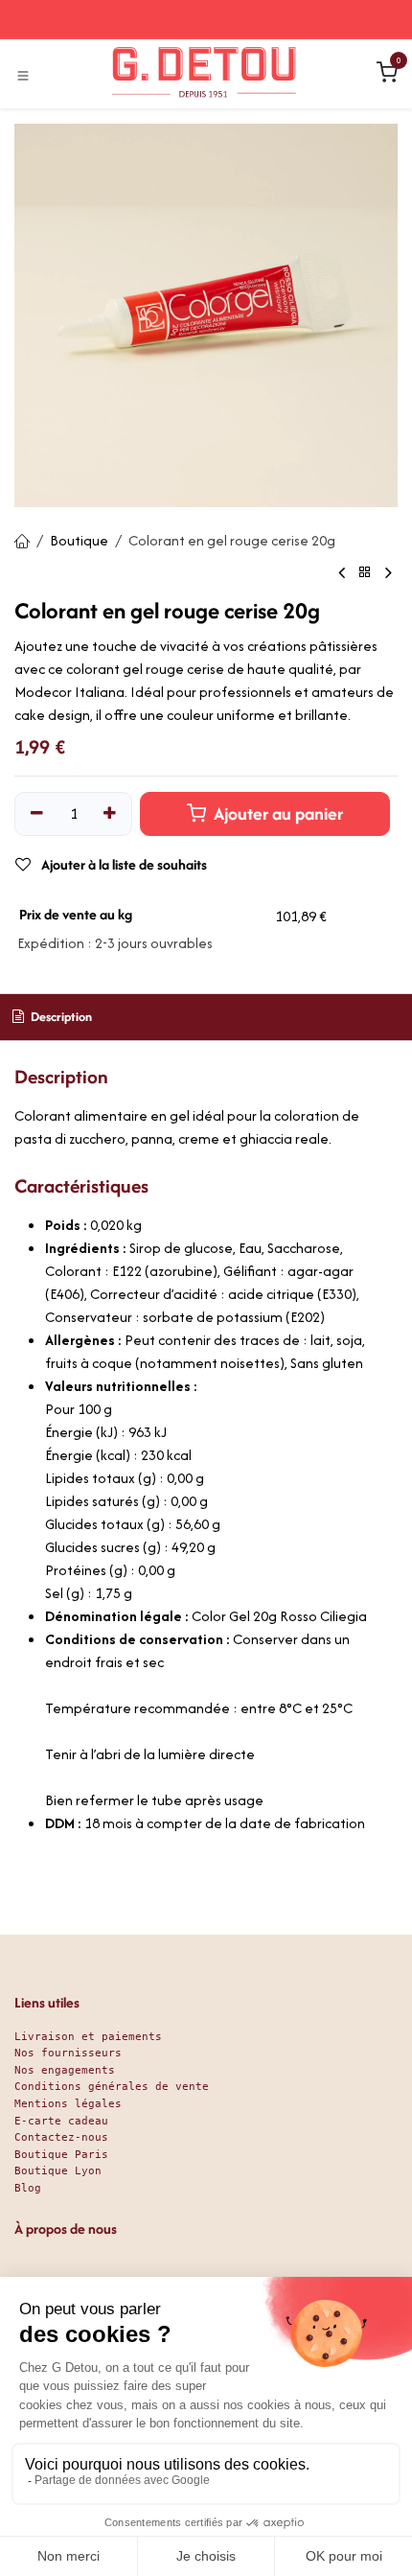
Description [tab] (60, 1017)
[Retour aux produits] (365, 573)
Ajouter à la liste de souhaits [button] (123, 864)
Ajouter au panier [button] (276, 813)
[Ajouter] (111, 814)
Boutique (79, 540)
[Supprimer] (37, 814)
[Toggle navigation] (23, 75)
